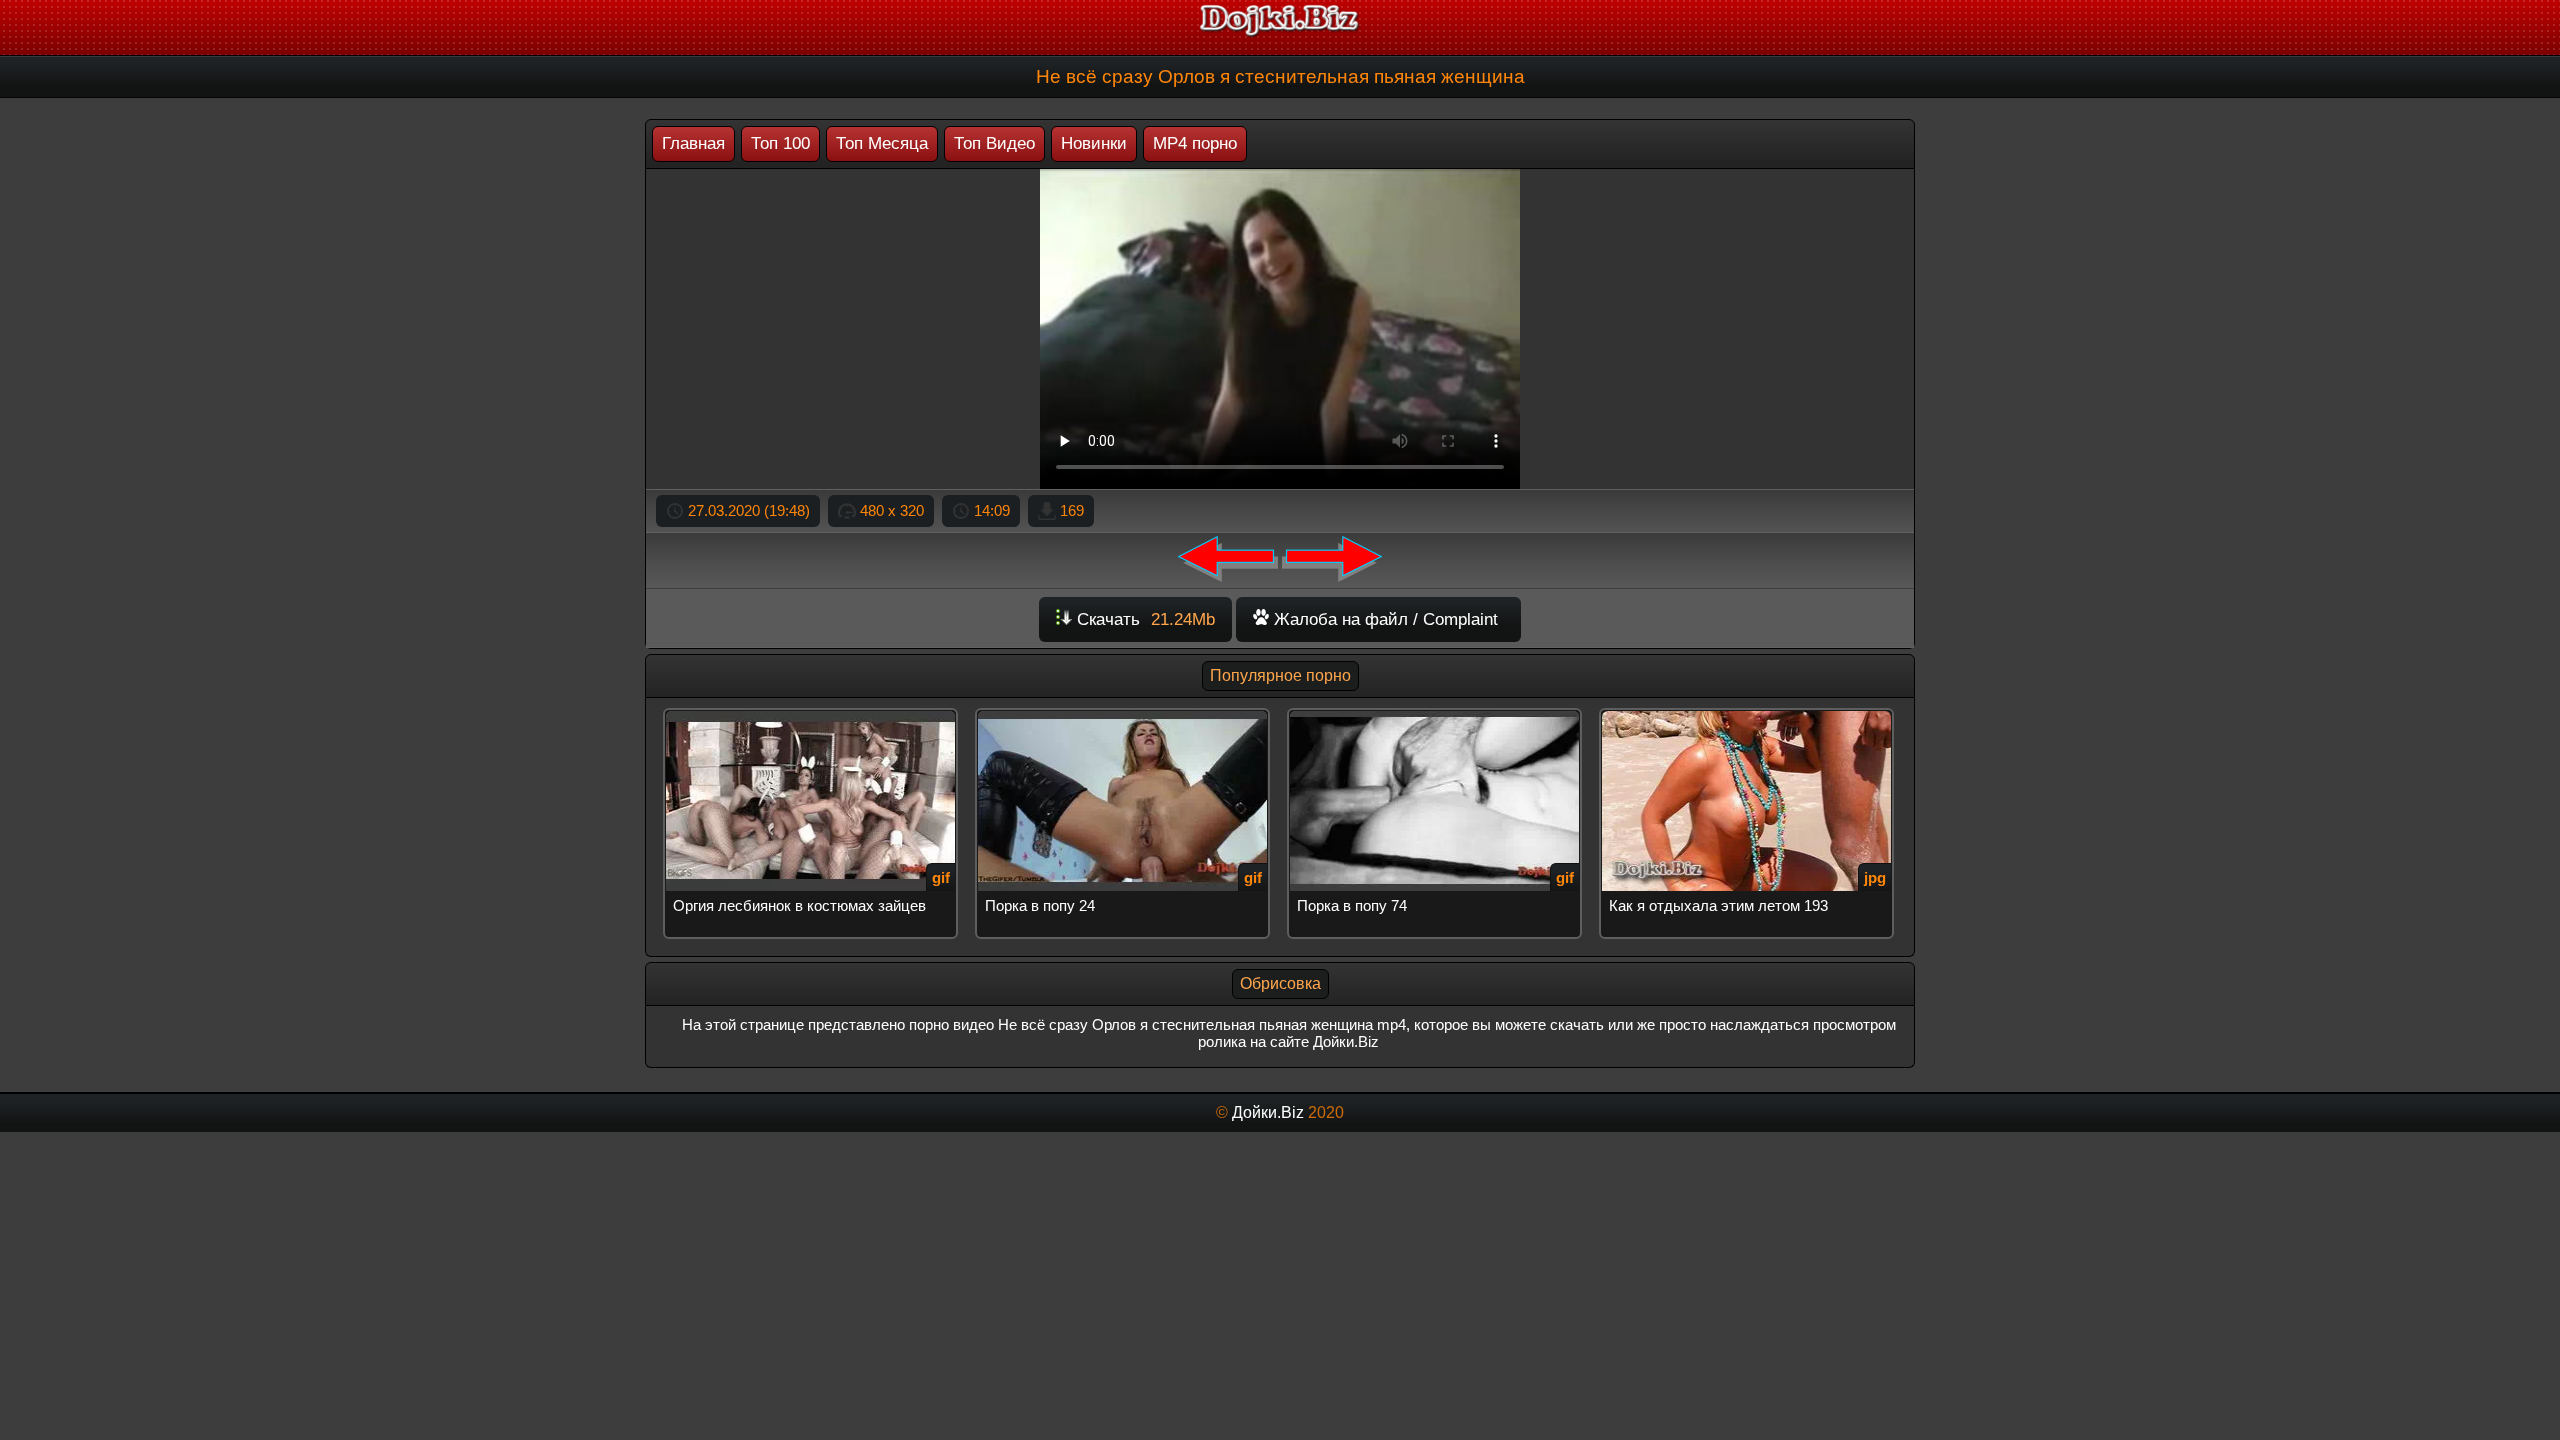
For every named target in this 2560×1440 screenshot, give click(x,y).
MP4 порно (1195, 143)
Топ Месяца (882, 143)
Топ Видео (994, 143)
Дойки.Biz (1268, 1112)
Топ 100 (780, 143)
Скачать (1143, 619)
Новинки (1094, 143)
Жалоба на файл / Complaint (1383, 619)
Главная (693, 143)
